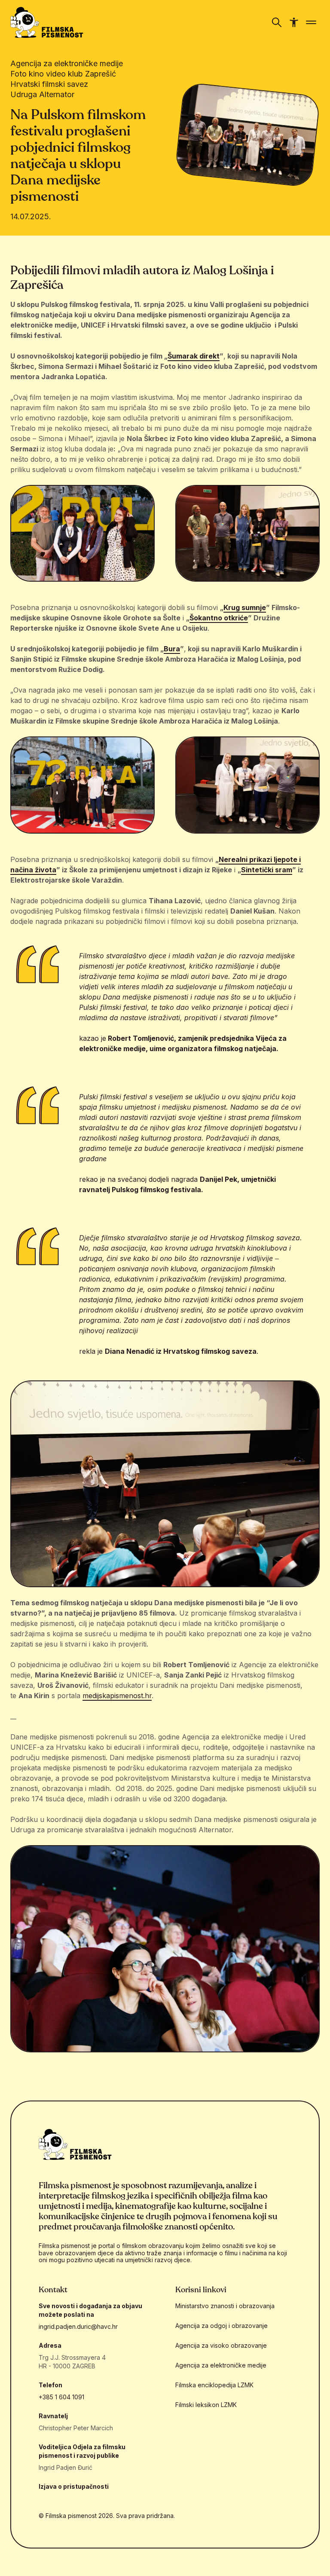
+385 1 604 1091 (61, 2397)
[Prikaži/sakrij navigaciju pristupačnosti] (294, 22)
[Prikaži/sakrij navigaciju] (277, 22)
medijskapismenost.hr (117, 1696)
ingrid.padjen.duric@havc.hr (78, 2326)
